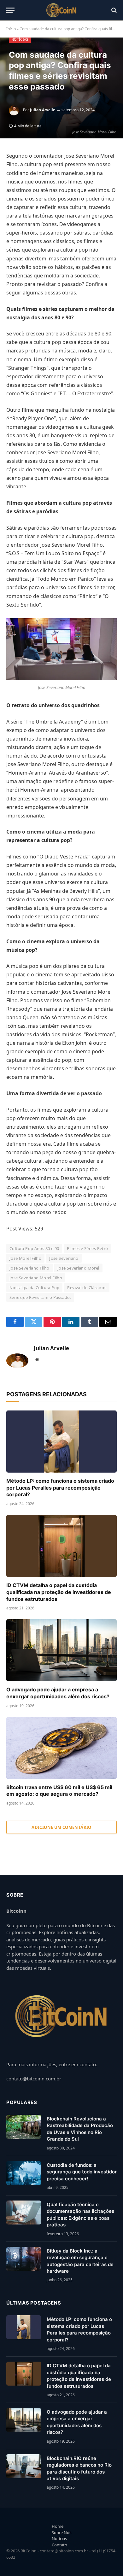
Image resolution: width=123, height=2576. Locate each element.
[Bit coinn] (62, 10)
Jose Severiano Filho (29, 1268)
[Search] (113, 10)
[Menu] (10, 10)
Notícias (20, 39)
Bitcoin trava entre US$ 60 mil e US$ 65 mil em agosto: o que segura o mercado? (59, 1791)
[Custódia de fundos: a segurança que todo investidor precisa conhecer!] (24, 2173)
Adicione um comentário (61, 1827)
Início (11, 29)
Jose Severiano (64, 1258)
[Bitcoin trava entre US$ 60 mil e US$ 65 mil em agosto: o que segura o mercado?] (61, 1748)
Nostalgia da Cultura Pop (34, 1288)
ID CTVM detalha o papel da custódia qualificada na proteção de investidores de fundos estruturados (59, 1592)
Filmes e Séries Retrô (87, 1248)
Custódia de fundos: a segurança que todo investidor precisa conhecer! (82, 2172)
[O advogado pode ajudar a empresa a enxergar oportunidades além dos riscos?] (61, 1650)
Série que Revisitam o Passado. (40, 1297)
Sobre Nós (61, 2532)
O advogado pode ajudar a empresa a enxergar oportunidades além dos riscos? (58, 1693)
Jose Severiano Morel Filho (36, 1278)
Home (58, 2526)
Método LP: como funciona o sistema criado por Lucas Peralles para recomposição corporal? (60, 1488)
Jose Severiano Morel (78, 1268)
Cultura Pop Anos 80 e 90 (34, 1248)
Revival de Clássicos (87, 1288)
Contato (59, 2545)
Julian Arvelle (43, 110)
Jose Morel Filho (25, 1258)
